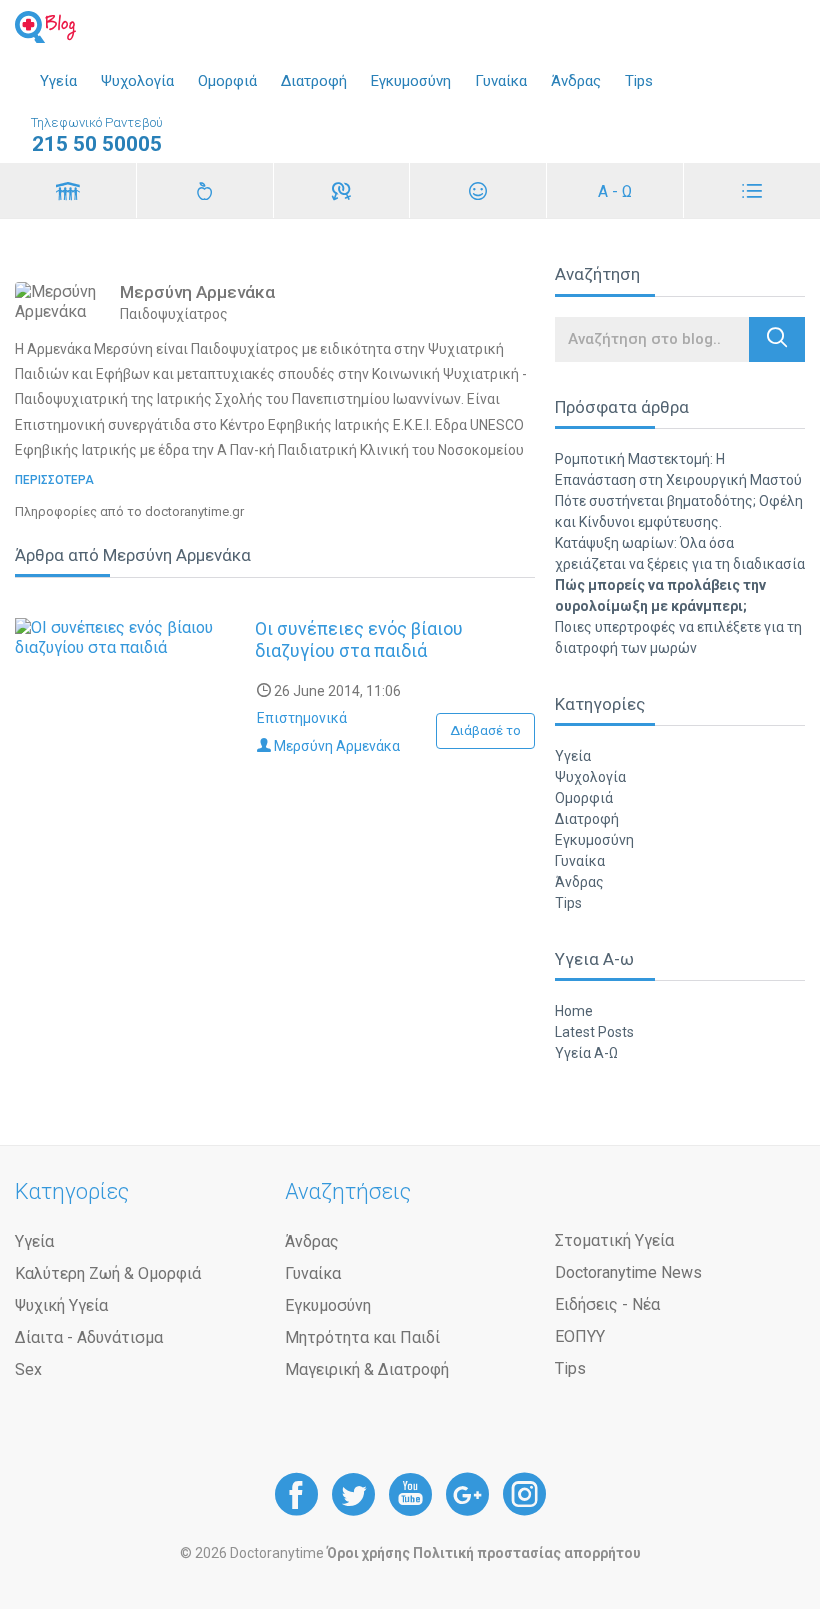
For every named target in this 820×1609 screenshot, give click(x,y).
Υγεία (58, 81)
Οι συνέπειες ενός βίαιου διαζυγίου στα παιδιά (359, 640)
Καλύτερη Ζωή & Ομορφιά (108, 1273)
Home (574, 1011)
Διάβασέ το (485, 730)
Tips (639, 81)
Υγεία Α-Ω (586, 1053)
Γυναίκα (501, 81)
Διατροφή (314, 81)
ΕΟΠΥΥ (580, 1336)
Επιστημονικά (302, 718)
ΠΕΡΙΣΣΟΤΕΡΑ (54, 480)
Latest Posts (594, 1032)
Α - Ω (615, 191)
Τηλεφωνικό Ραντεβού (97, 135)
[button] (777, 339)
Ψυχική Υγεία (61, 1305)
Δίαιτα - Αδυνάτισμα (89, 1337)
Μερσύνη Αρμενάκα (335, 746)
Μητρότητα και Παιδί (362, 1337)
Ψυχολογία (137, 81)
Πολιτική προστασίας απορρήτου (527, 1553)
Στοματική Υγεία (614, 1240)
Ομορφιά (227, 81)
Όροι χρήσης (368, 1553)
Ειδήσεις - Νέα (607, 1304)
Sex (28, 1369)
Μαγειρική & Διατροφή (367, 1369)
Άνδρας (576, 81)
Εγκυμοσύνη (411, 81)
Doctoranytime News (628, 1272)
